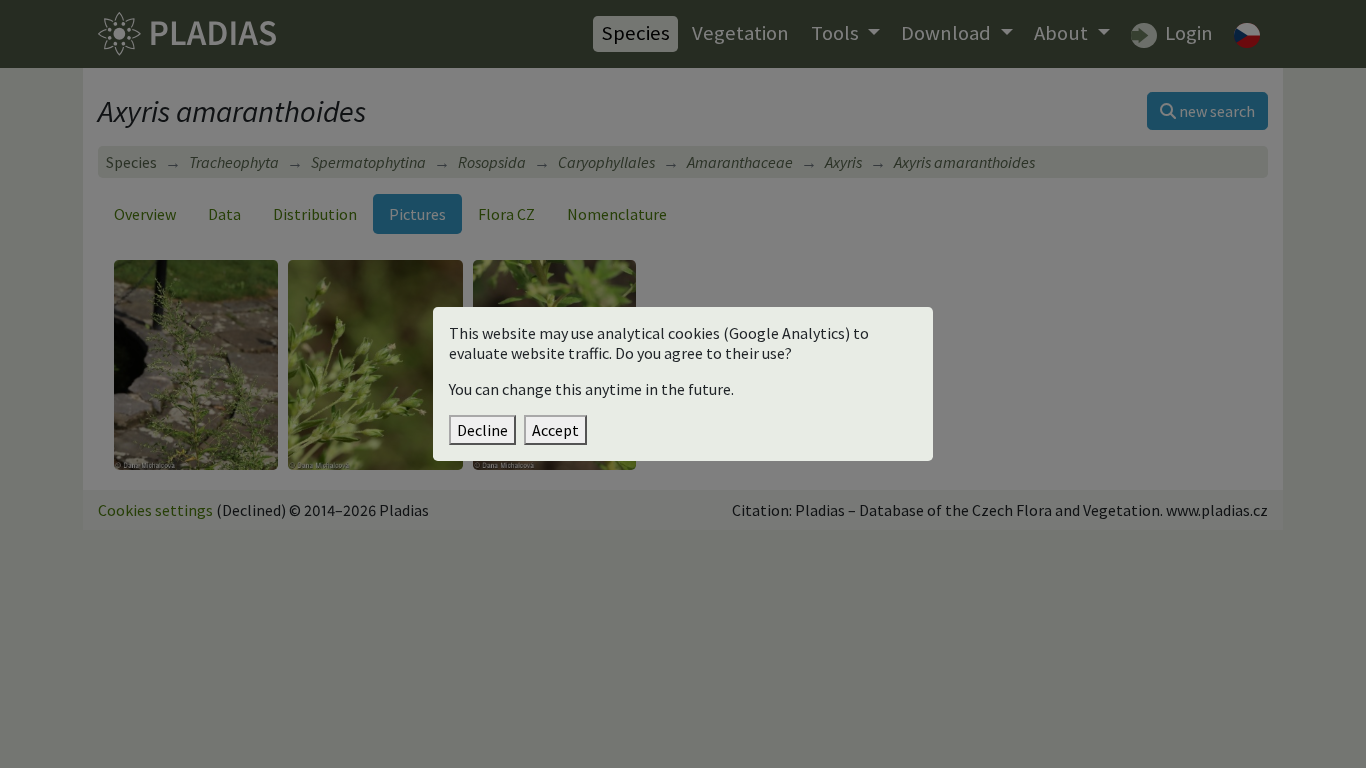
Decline (482, 430)
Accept (555, 430)
